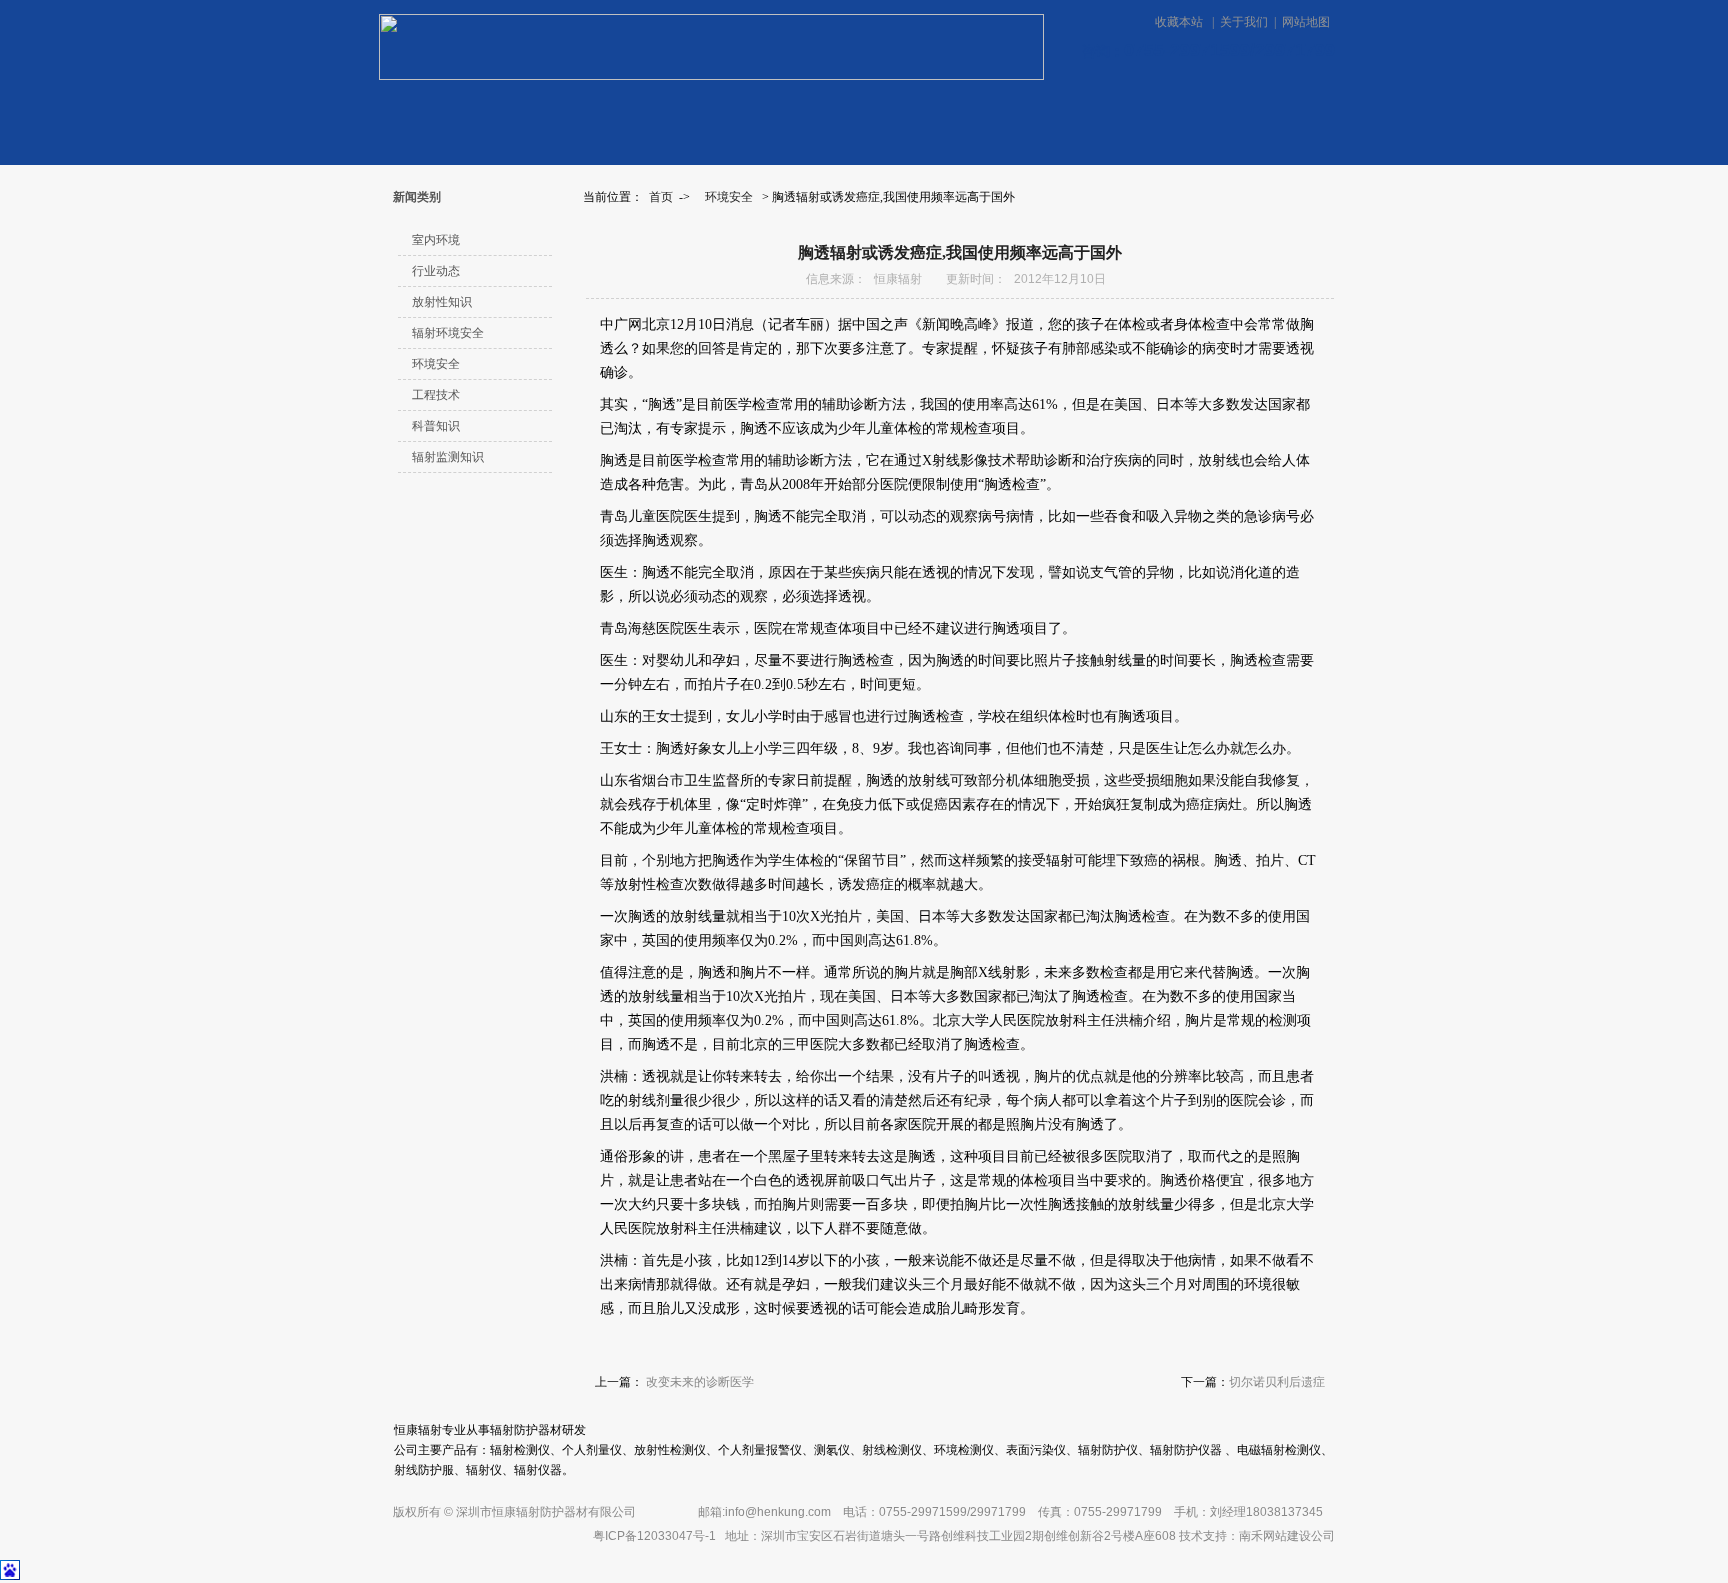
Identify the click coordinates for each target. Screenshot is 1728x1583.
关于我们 (1244, 22)
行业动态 (436, 271)
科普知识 (436, 426)
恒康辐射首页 (438, 114)
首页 (661, 197)
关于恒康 (791, 114)
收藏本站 (1180, 22)
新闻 (663, 114)
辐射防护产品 (1279, 113)
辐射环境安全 (448, 333)
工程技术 (436, 395)
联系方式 (936, 114)
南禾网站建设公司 (1287, 1536)
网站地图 (1306, 22)
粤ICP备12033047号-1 (654, 1536)
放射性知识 (442, 302)
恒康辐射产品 (550, 114)
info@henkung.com (778, 1512)
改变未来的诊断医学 (700, 1382)
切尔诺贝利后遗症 (1277, 1382)
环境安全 (729, 197)
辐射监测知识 (448, 457)
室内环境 (436, 240)
